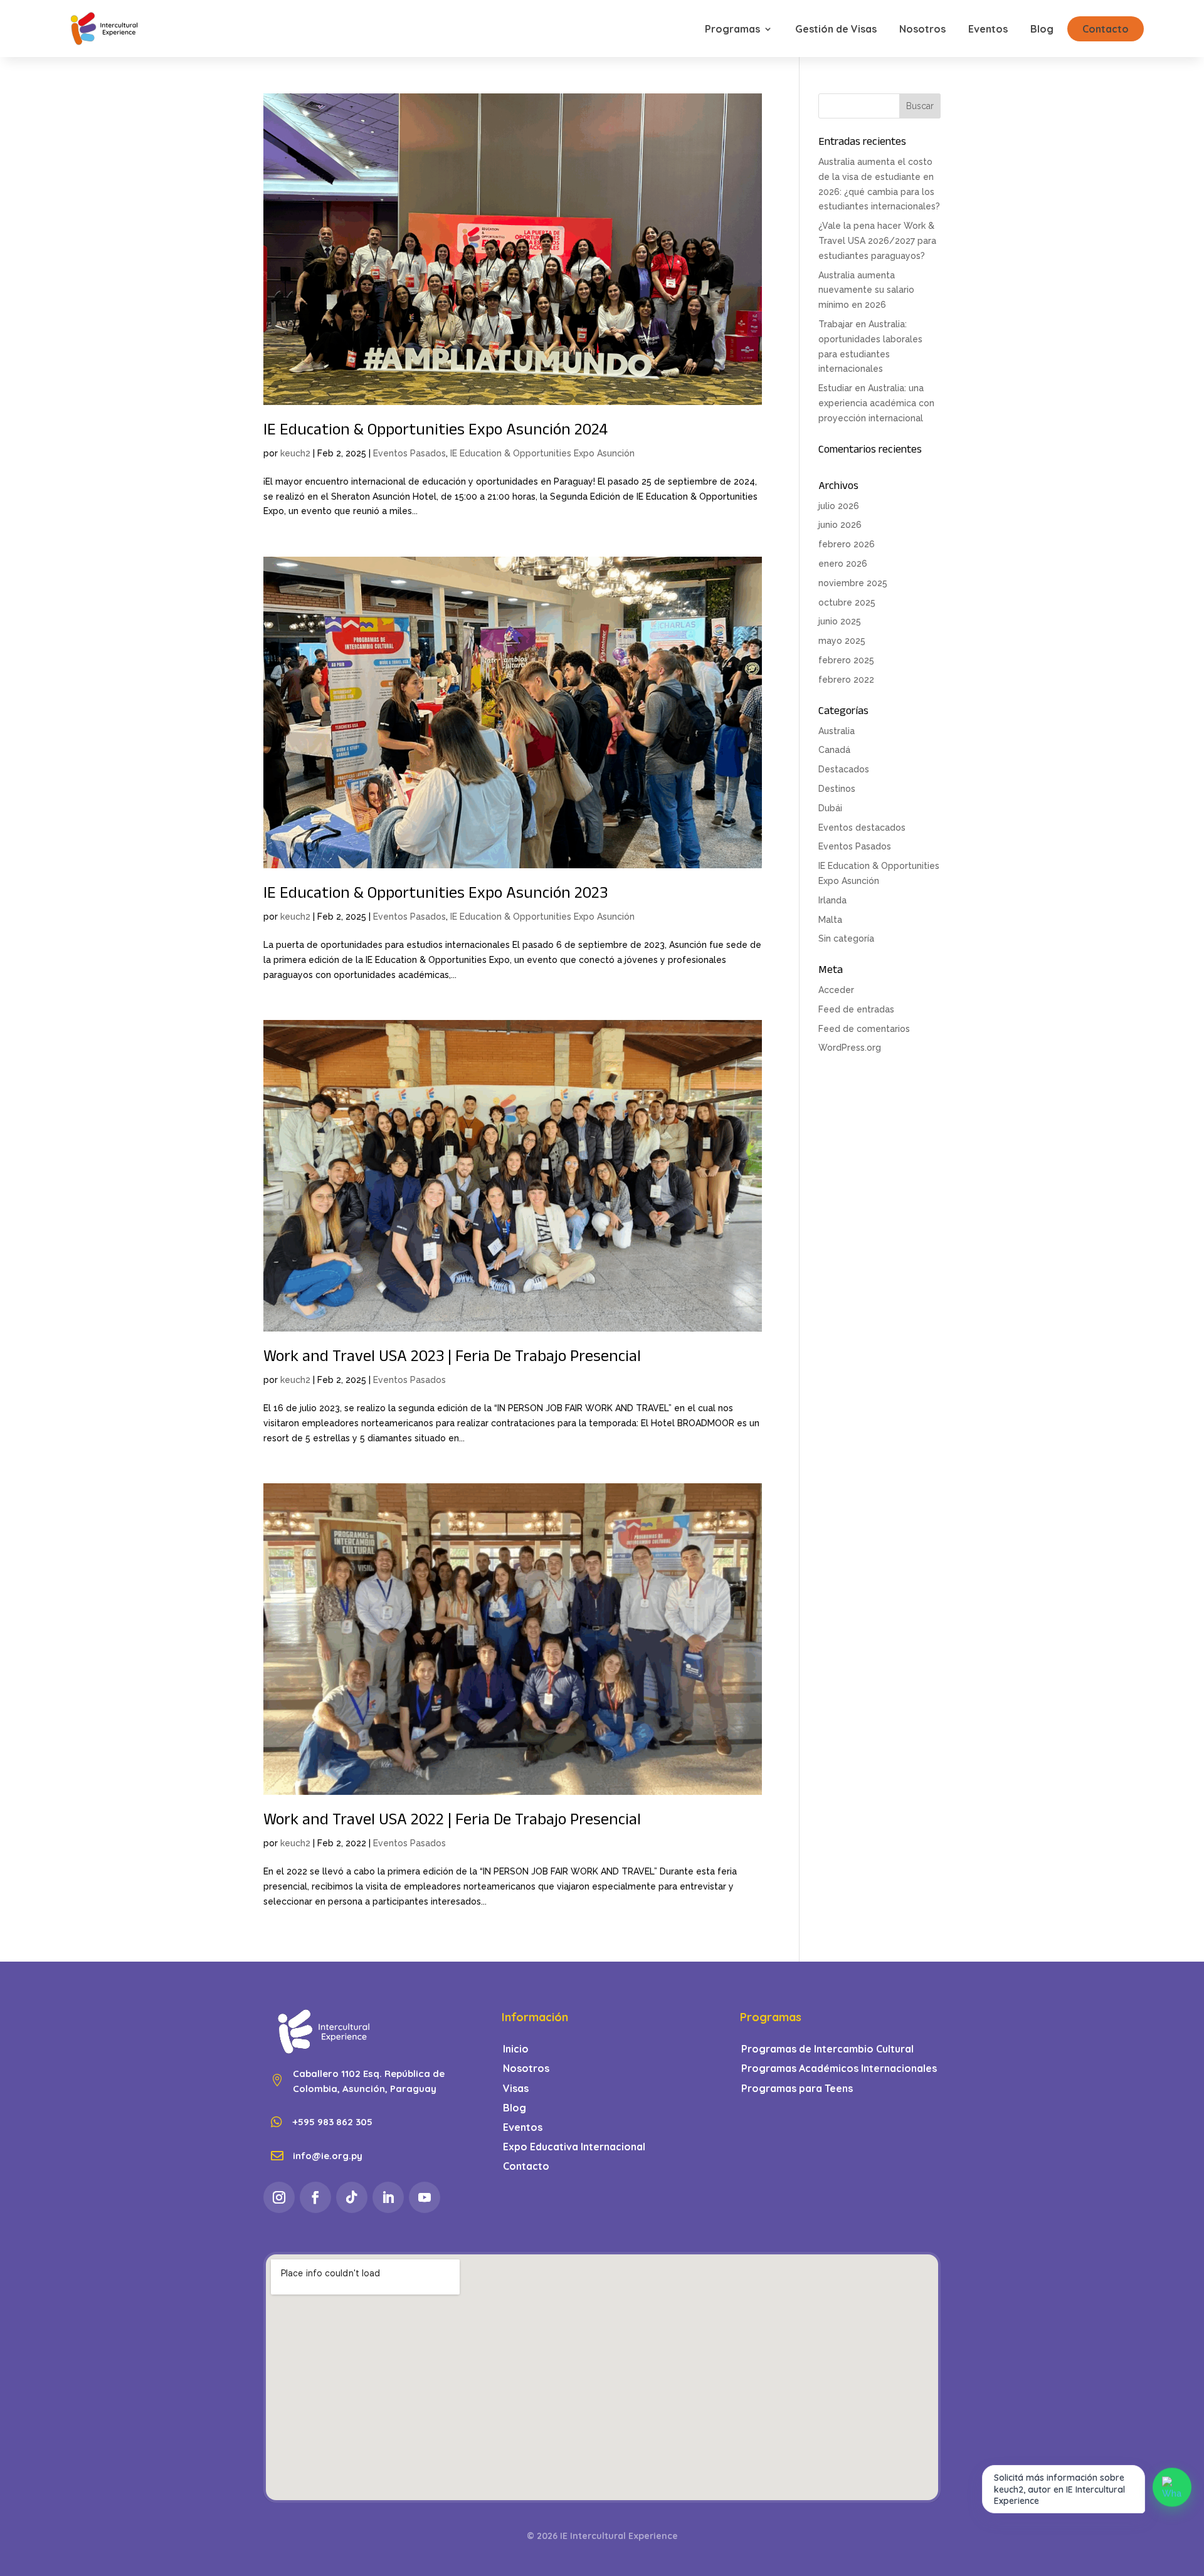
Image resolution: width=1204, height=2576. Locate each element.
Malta (830, 920)
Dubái (830, 808)
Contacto (1106, 29)
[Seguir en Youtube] (425, 2197)
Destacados (844, 769)
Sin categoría (846, 938)
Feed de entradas (856, 1009)
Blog (1042, 29)
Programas (732, 29)
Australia (837, 731)
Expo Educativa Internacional (574, 2147)
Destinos (837, 789)
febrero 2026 (847, 544)
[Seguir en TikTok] (352, 2197)
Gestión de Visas (836, 29)
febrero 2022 (846, 680)
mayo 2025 (842, 641)
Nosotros (922, 29)
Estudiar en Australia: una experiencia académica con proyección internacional (876, 403)
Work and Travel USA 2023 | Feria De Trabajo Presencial (452, 1359)
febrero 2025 (846, 660)
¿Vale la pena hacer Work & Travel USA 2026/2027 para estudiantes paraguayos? (877, 241)
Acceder (836, 990)
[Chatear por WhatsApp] (1172, 2487)
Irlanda (832, 900)
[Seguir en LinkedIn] (388, 2197)
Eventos (988, 29)
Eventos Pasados (409, 453)
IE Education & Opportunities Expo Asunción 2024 (436, 432)
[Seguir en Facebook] (315, 2197)
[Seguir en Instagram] (279, 2197)
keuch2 (295, 453)
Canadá (834, 750)
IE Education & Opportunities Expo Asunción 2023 (436, 895)
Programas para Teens (797, 2089)
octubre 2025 (847, 602)
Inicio (516, 2049)
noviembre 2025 (853, 583)
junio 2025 (840, 621)
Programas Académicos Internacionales (839, 2069)
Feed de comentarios (864, 1029)
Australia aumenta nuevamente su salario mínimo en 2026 (866, 290)
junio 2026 (840, 525)
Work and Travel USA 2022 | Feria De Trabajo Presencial (452, 1822)
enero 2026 (843, 564)
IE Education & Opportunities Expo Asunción (542, 453)
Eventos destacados (862, 828)
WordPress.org (850, 1048)
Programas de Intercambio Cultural (827, 2049)
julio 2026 (839, 506)
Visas (516, 2089)
